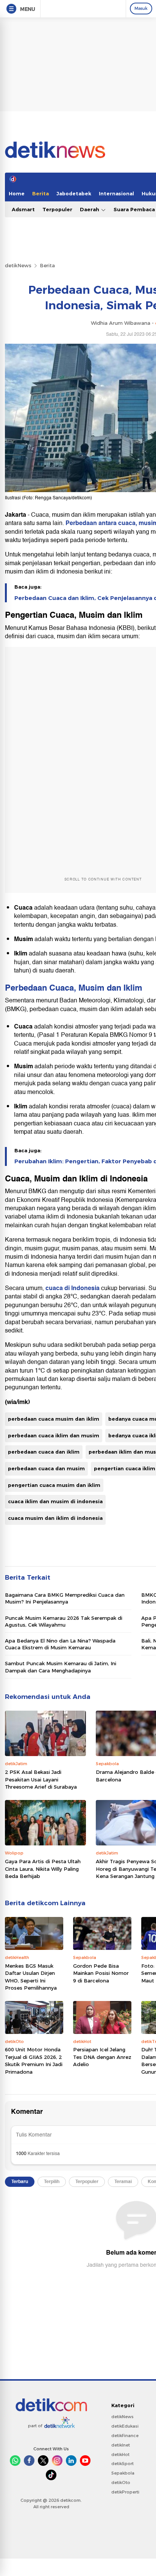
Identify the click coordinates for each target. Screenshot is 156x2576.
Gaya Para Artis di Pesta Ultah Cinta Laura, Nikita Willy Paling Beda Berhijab (43, 1869)
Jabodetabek (74, 193)
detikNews (18, 265)
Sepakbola (123, 2473)
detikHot (120, 2454)
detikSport (122, 2464)
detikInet (121, 2445)
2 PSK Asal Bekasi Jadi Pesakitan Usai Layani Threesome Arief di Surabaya (41, 1779)
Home (17, 193)
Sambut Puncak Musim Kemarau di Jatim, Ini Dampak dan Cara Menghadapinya (61, 1667)
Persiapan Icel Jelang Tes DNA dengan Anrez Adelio (102, 2057)
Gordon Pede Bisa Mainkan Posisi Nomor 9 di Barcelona (101, 1973)
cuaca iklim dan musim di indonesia (55, 1501)
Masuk (141, 8)
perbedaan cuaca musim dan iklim (54, 1419)
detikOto (121, 2482)
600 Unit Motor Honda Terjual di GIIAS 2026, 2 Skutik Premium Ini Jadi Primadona (34, 2061)
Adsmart (23, 209)
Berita (41, 193)
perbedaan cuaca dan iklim (44, 1452)
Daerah (90, 209)
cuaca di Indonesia (73, 1288)
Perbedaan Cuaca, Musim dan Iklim (74, 988)
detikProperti (125, 2492)
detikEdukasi (125, 2426)
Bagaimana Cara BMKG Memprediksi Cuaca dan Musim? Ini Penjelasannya (65, 1598)
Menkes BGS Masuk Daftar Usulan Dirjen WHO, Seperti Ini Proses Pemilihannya (31, 1977)
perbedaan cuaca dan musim (46, 1468)
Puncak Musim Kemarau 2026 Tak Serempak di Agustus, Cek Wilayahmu (64, 1621)
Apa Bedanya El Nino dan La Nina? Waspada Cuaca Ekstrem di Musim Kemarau (60, 1644)
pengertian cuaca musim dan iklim (54, 1485)
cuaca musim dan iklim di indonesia (55, 1518)
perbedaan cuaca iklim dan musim (54, 1435)
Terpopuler (57, 209)
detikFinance (125, 2436)
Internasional (116, 193)
